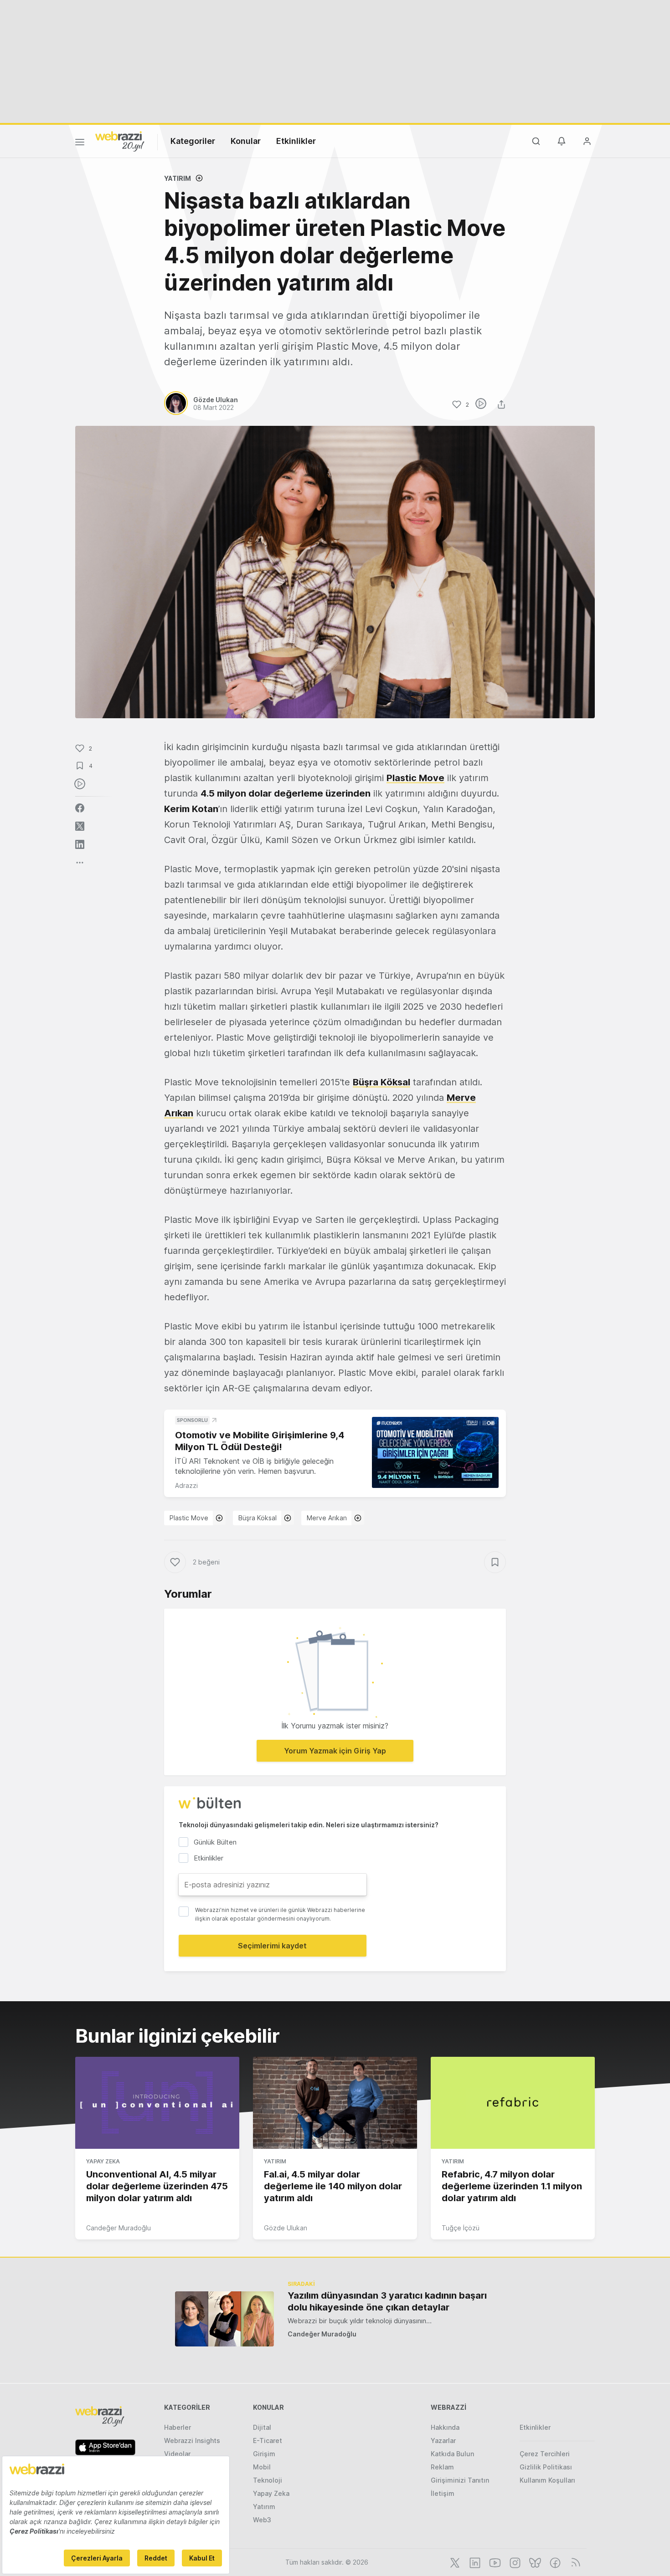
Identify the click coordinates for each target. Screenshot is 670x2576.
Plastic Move (415, 778)
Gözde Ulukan (286, 2228)
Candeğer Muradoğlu (119, 2228)
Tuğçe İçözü (461, 2228)
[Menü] (80, 143)
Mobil (262, 2467)
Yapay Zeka (103, 2161)
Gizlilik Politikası (546, 2467)
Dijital (262, 2427)
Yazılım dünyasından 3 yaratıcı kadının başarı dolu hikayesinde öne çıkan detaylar (387, 2301)
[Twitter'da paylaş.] (80, 826)
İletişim (443, 2493)
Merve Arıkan (327, 1518)
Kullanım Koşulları (547, 2480)
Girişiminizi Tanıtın (460, 2480)
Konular (246, 141)
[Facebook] (554, 2562)
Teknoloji (268, 2480)
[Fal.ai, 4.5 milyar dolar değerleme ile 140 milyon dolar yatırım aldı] (335, 2103)
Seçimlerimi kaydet (272, 1946)
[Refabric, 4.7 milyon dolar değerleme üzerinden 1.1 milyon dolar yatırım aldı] (513, 2103)
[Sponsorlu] (435, 1453)
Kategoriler (193, 141)
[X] (454, 2562)
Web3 (262, 2520)
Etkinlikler (296, 141)
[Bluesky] (534, 2562)
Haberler (178, 2427)
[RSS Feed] (574, 2562)
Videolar (177, 2454)
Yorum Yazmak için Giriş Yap (335, 1751)
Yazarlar (443, 2441)
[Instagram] (514, 2562)
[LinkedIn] (474, 2562)
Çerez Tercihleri (545, 2454)
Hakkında (445, 2427)
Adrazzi (186, 1485)
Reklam (442, 2467)
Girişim (264, 2454)
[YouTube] (494, 2562)
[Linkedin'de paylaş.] (80, 844)
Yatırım (178, 178)
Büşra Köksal (381, 1082)
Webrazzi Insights (192, 2441)
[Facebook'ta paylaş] (80, 808)
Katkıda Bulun (452, 2454)
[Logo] (120, 141)
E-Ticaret (268, 2441)
